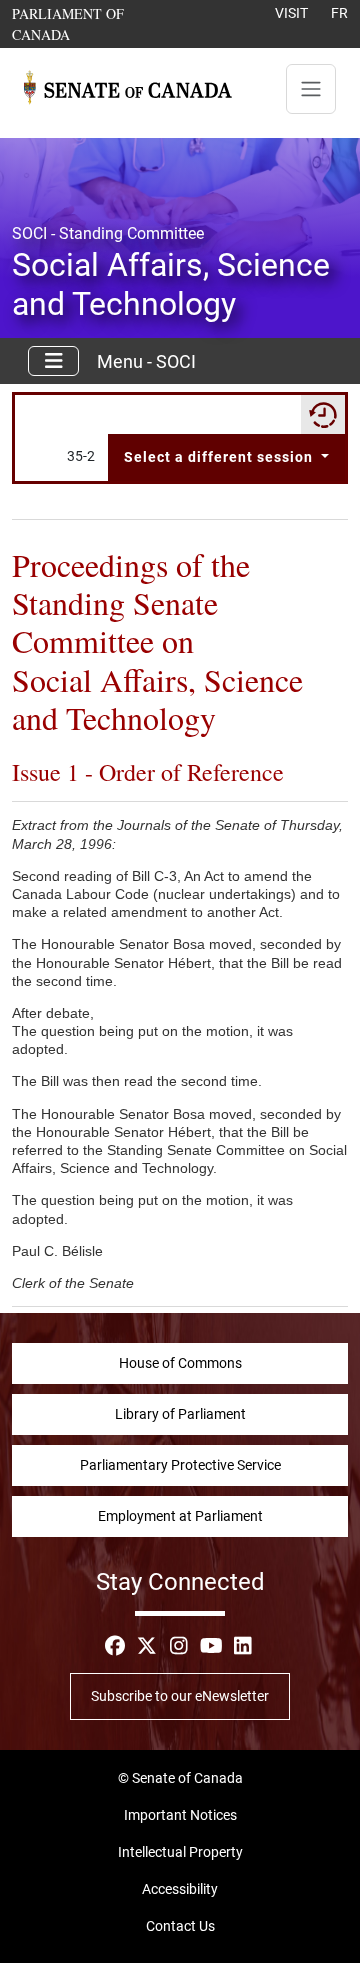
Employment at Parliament (180, 1516)
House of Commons (180, 1363)
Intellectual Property (180, 1852)
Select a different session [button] (220, 457)
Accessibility (180, 1889)
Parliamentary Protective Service (180, 1465)
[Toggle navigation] (311, 89)
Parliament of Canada (89, 23)
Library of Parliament (180, 1414)
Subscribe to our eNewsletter (180, 1696)
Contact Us (180, 1926)
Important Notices (180, 1815)
